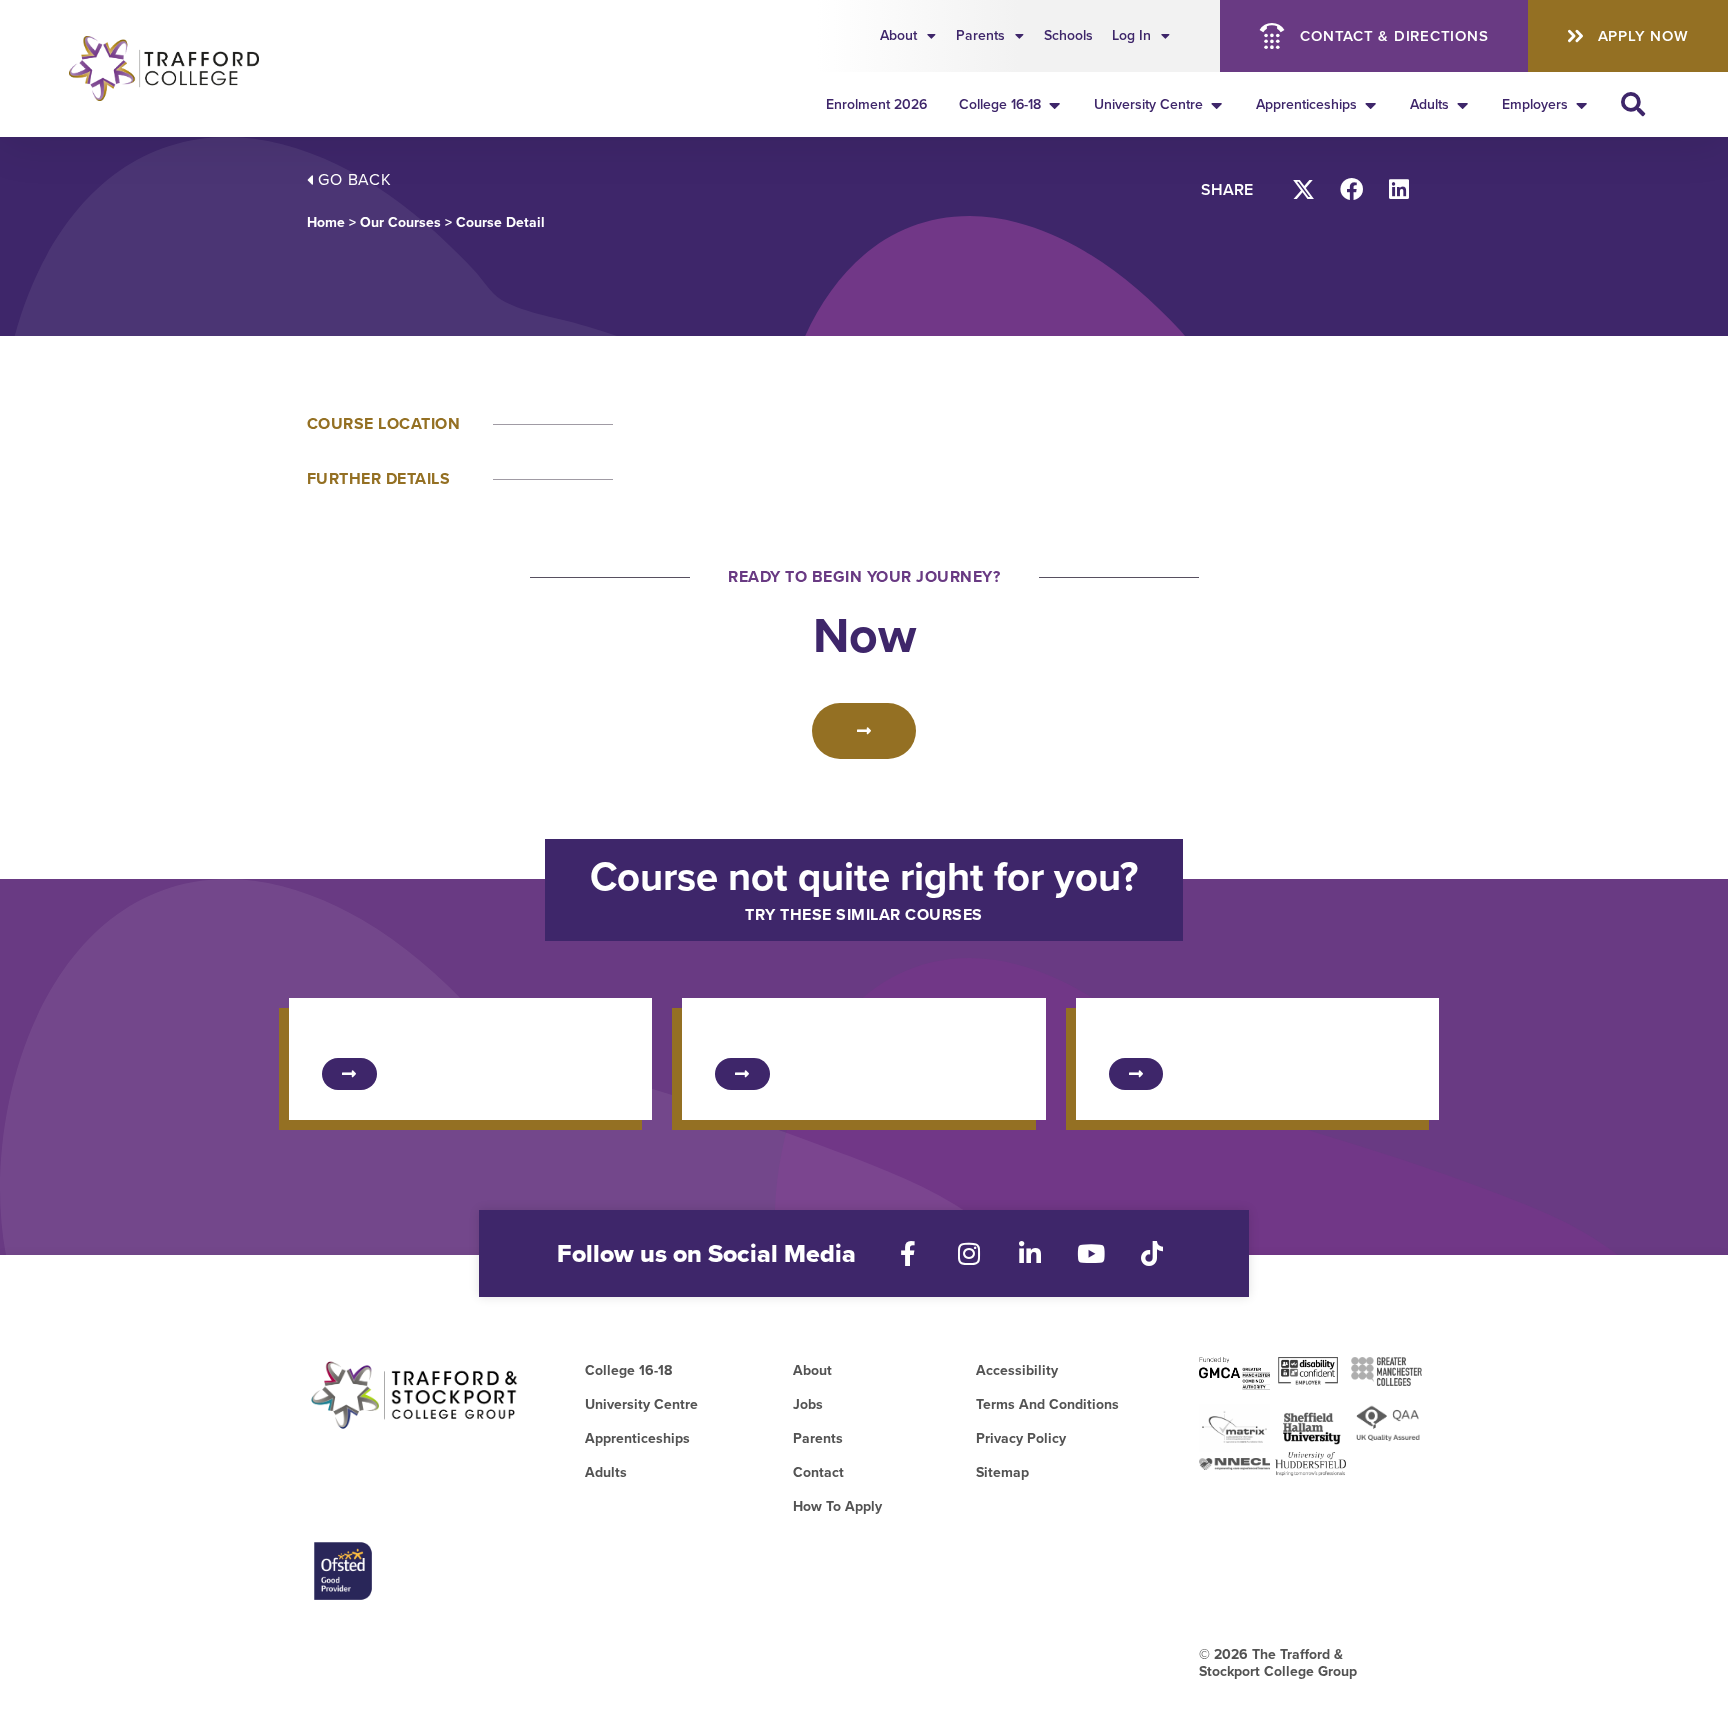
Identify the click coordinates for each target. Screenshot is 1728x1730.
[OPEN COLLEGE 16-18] (1055, 104)
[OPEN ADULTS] (1463, 104)
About (898, 35)
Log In (1131, 35)
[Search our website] (1633, 104)
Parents (980, 35)
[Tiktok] (1152, 1253)
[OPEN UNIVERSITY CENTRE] (1217, 104)
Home (326, 222)
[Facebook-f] (908, 1253)
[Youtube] (1091, 1253)
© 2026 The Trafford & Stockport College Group (1278, 1663)
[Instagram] (969, 1253)
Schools (1068, 35)
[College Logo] (176, 68)
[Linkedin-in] (1030, 1253)
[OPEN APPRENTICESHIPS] (1371, 104)
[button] (1304, 189)
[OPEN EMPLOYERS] (1582, 104)
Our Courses (400, 222)
